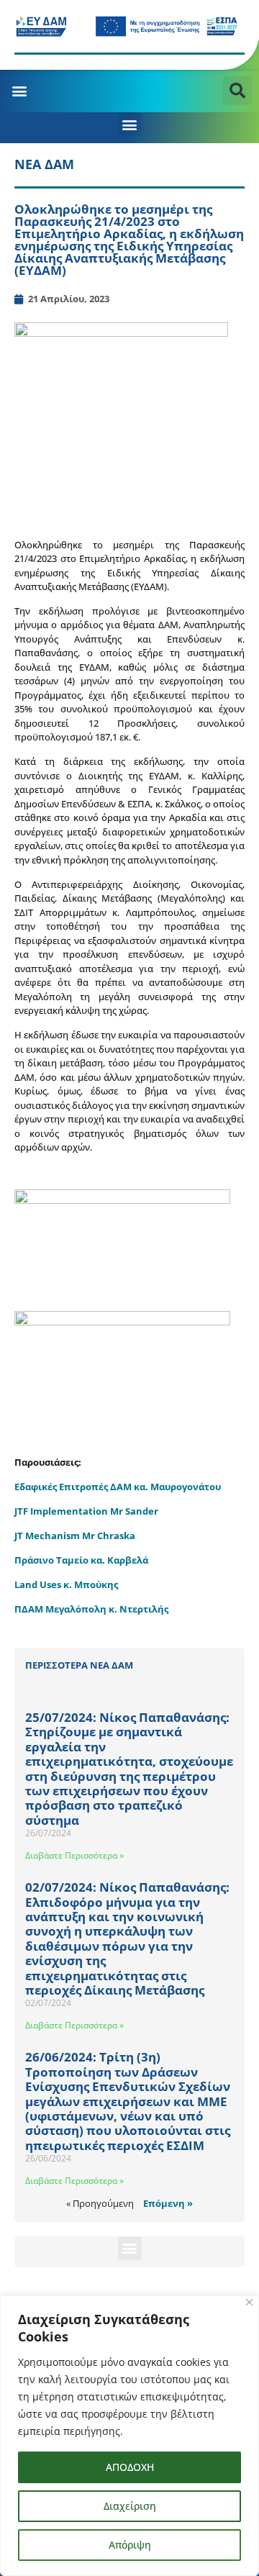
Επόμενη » (168, 2203)
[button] (19, 91)
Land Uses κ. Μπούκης (66, 1584)
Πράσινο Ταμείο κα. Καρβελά (81, 1560)
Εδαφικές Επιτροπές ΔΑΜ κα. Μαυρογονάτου (118, 1487)
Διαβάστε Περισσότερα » (74, 1855)
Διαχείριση (130, 2506)
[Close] (249, 2302)
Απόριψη (130, 2545)
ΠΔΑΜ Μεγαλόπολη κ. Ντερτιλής (91, 1609)
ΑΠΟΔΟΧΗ (130, 2467)
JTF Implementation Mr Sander (86, 1511)
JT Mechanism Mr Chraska (75, 1536)
